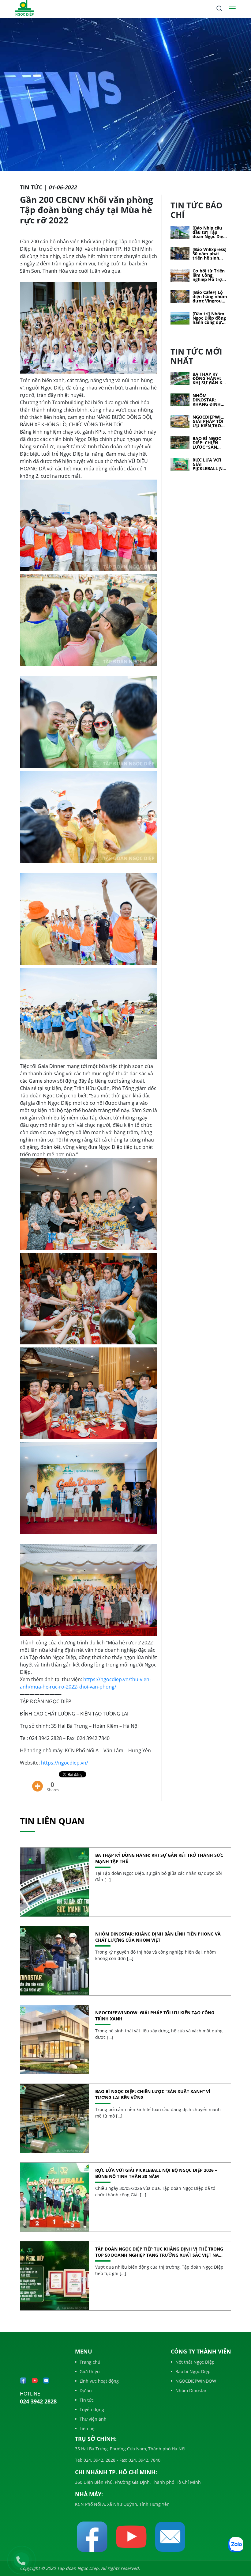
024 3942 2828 (38, 2401)
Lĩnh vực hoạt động (99, 2381)
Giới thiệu (90, 2371)
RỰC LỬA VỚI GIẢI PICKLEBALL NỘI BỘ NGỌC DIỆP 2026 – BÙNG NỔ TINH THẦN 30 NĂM (210, 464)
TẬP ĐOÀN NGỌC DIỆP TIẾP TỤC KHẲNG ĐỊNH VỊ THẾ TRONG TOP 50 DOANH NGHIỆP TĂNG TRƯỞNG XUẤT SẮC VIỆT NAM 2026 (159, 2252)
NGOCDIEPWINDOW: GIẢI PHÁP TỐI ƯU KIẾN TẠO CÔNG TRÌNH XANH (210, 421)
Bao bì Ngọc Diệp (193, 2371)
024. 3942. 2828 (99, 2460)
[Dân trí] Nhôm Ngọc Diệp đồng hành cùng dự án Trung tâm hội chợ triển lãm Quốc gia (209, 318)
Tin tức (87, 2400)
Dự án (86, 2390)
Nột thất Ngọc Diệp (195, 2362)
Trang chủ (90, 2362)
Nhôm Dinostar (191, 2390)
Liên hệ (87, 2428)
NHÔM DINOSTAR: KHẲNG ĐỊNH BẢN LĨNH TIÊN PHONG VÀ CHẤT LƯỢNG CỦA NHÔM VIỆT (210, 400)
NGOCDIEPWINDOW (196, 2381)
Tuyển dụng (92, 2409)
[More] (37, 1782)
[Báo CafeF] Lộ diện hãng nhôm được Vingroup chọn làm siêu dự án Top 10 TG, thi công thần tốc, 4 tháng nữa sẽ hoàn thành (210, 297)
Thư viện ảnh (93, 2419)
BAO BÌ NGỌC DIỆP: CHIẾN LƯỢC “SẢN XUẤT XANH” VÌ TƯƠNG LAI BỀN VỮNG (210, 443)
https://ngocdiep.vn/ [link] (65, 1763)
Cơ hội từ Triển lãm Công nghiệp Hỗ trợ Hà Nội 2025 (209, 275)
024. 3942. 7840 (144, 2460)
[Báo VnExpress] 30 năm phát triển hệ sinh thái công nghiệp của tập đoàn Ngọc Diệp (210, 254)
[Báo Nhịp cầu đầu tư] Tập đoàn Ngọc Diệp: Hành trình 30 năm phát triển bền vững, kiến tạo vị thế (210, 232)
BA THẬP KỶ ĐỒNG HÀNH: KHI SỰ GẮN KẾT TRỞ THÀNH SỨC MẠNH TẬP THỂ (210, 378)
